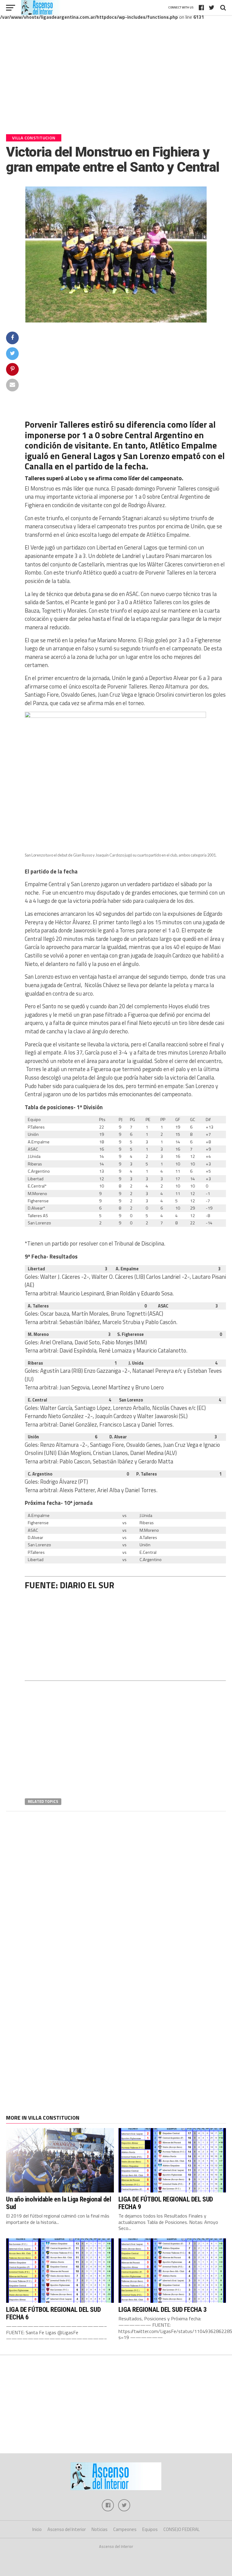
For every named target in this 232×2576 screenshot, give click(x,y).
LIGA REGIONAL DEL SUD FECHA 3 (163, 2309)
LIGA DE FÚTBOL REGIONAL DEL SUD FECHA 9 (166, 2203)
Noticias (100, 2529)
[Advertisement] (116, 81)
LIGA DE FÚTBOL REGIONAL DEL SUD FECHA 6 (53, 2313)
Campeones (125, 2529)
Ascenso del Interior (67, 2529)
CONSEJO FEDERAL (182, 2529)
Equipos (150, 2529)
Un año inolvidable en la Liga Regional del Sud (58, 2203)
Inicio (37, 2529)
